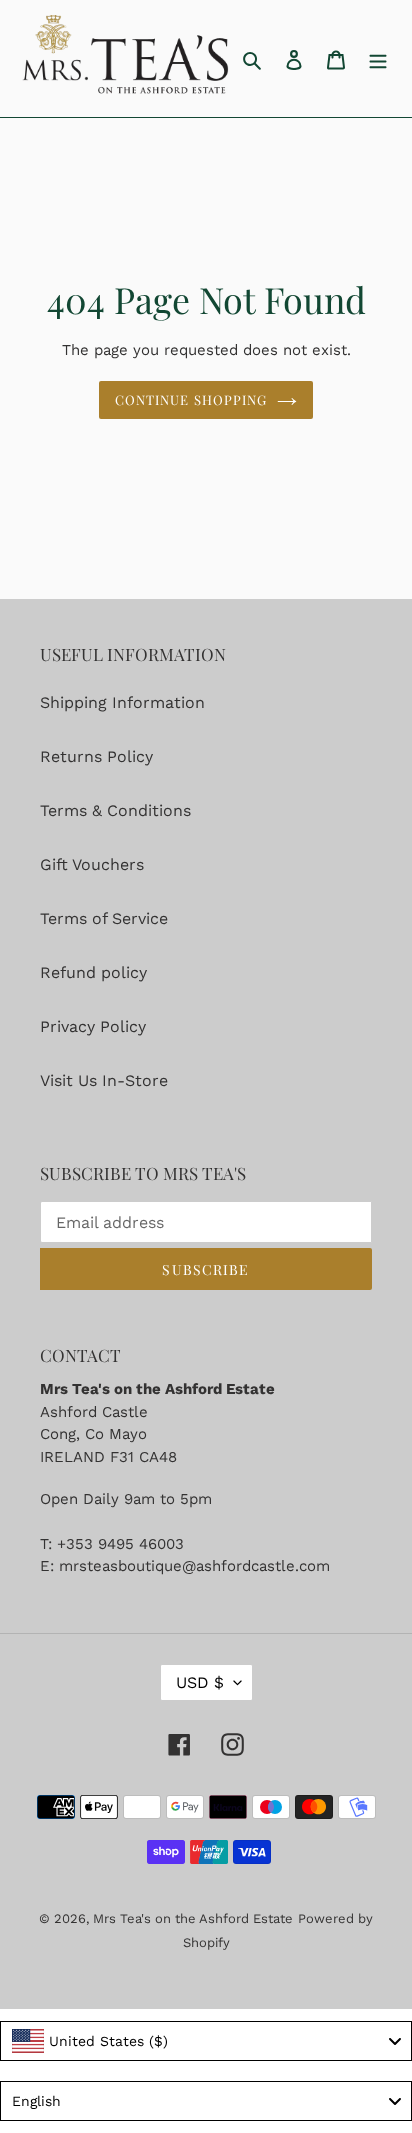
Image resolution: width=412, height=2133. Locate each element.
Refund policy (93, 972)
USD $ (200, 1682)
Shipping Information (122, 702)
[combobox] (206, 2041)
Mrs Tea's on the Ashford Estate (193, 1918)
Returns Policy (96, 756)
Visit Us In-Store (104, 1080)
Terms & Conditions (115, 810)
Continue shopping (191, 399)
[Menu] (378, 59)
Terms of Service (104, 918)
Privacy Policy (93, 1026)
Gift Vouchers (92, 864)
